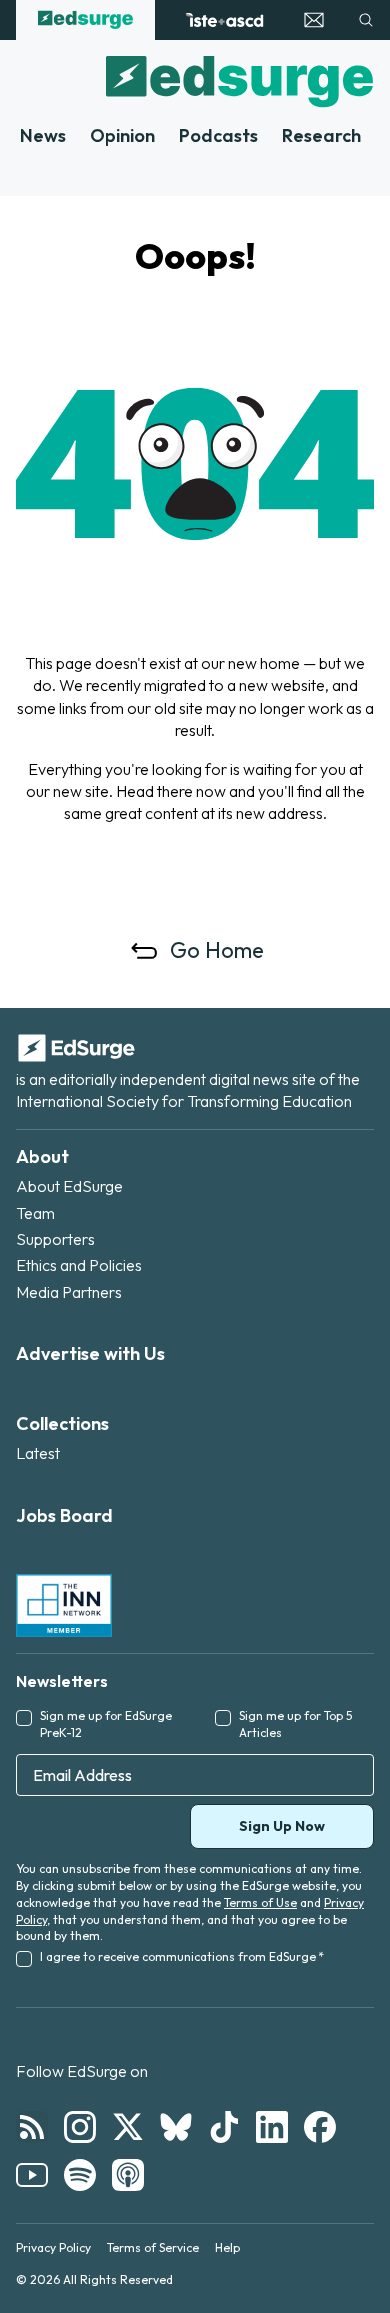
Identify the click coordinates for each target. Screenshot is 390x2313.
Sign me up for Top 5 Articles (295, 1724)
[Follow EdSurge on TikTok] (224, 2127)
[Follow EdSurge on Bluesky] (176, 2127)
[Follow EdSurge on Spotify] (80, 2175)
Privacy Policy (53, 2247)
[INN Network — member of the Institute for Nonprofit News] (64, 1605)
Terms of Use (260, 1902)
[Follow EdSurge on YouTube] (32, 2175)
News (43, 135)
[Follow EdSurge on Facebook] (320, 2127)
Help (227, 2247)
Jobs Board (64, 1515)
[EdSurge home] (85, 20)
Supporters (55, 1239)
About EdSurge (69, 1186)
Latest (38, 1453)
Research (321, 135)
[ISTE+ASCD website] (224, 20)
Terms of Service (153, 2247)
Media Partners (69, 1292)
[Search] (366, 20)
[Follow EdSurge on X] (128, 2127)
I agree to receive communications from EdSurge (182, 1956)
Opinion (122, 135)
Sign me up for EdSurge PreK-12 (106, 1724)
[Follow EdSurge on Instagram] (80, 2127)
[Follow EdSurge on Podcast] (128, 2175)
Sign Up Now (282, 1826)
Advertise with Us (90, 1353)
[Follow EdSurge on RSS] (32, 2127)
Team (35, 1213)
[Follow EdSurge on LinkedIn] (272, 2127)
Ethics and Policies (79, 1265)
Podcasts (218, 135)
